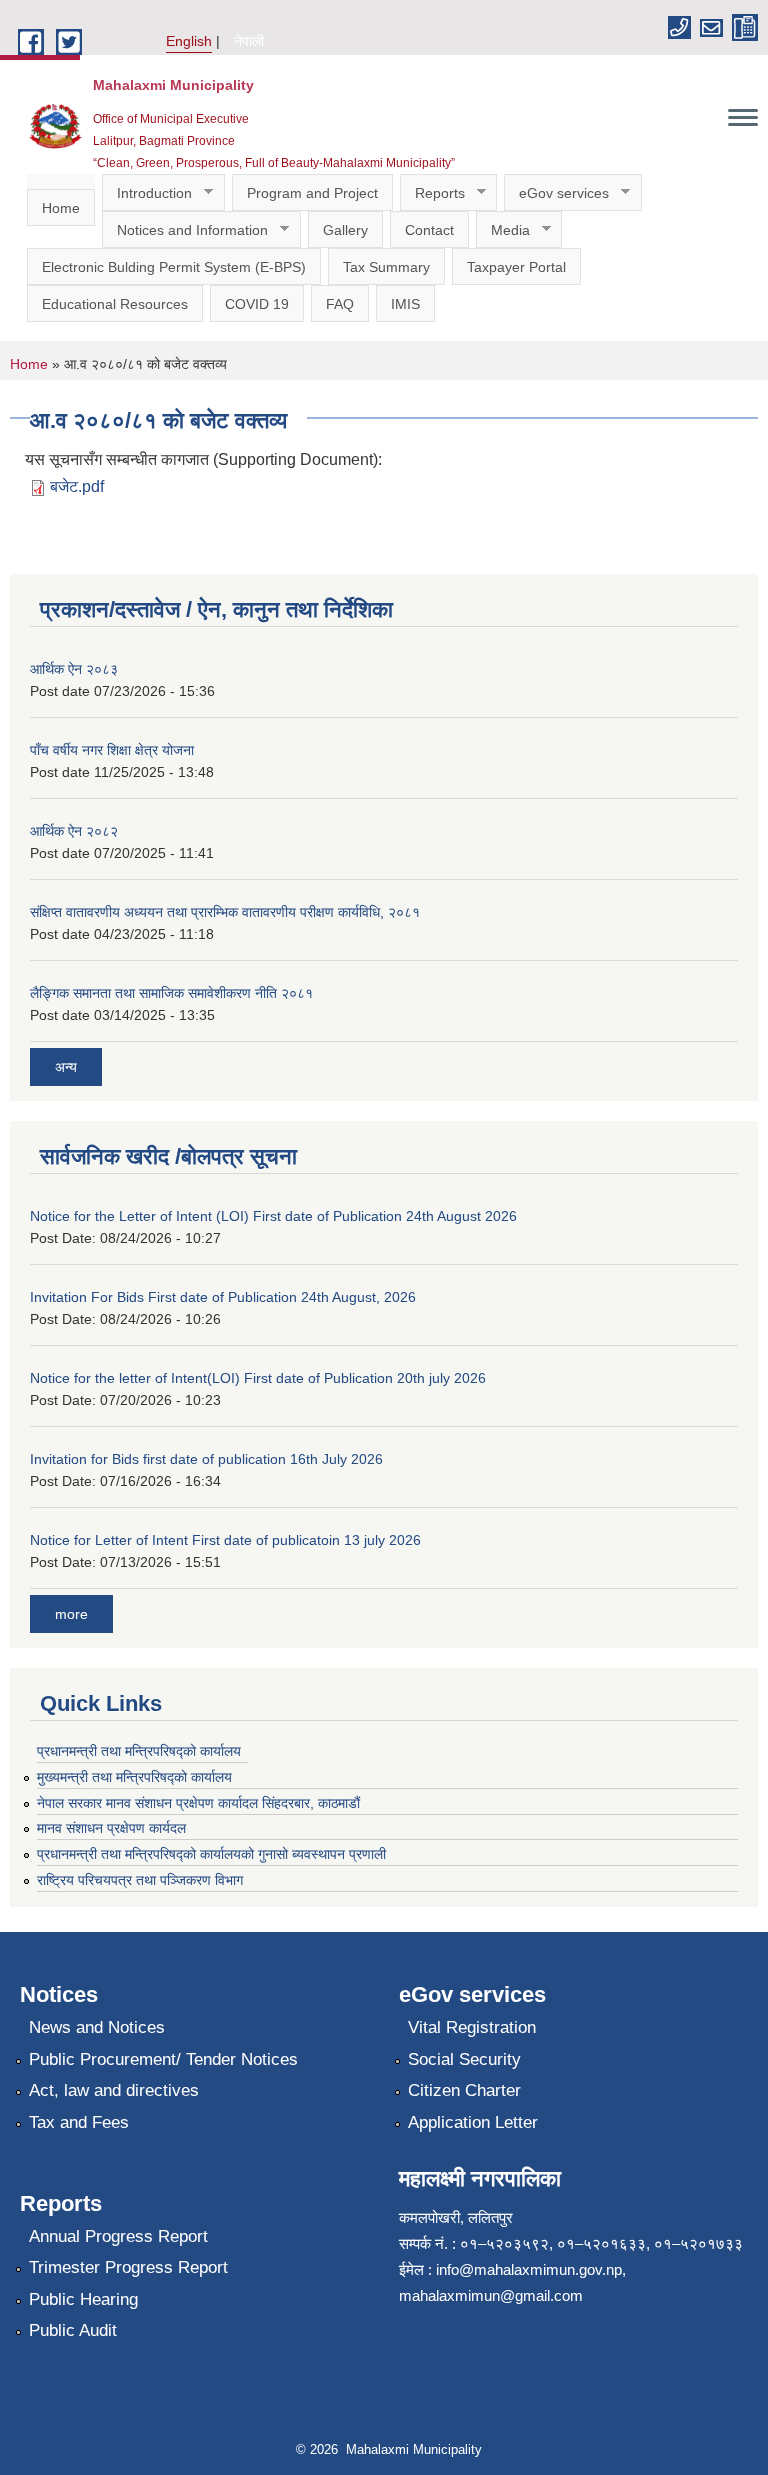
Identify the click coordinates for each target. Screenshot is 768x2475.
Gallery (345, 230)
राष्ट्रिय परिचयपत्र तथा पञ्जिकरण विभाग (140, 1880)
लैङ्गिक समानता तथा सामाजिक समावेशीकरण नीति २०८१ (171, 993)
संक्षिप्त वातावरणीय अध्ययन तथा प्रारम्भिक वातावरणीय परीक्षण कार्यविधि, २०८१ (225, 912)
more (71, 1614)
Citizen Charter (464, 2090)
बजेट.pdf (77, 486)
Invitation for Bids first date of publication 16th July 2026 (206, 1459)
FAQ (340, 304)
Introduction (147, 193)
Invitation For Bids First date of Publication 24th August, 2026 (223, 1297)
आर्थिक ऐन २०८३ (74, 669)
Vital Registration (472, 2027)
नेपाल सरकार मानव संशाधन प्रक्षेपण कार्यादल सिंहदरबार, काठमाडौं (207, 1803)
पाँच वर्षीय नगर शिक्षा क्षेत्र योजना (112, 750)
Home (61, 208)
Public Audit (73, 2330)
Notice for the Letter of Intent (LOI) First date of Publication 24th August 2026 (273, 1216)
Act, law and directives (114, 2090)
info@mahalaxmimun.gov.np (529, 2269)
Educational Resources (115, 304)
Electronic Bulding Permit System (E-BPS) (174, 267)
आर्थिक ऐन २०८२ (74, 831)
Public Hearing (83, 2299)
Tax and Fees (79, 2122)
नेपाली (249, 41)
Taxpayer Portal (516, 267)
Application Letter (473, 2122)
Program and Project (312, 193)
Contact (429, 230)
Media (503, 230)
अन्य (66, 1067)
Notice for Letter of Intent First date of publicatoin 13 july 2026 (225, 1540)
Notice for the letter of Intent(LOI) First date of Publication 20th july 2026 (258, 1378)
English (189, 41)
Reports (432, 193)
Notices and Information (185, 230)
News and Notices (97, 2027)
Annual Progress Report (118, 2236)
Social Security (464, 2059)
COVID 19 (257, 304)
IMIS (405, 304)
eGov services (556, 193)
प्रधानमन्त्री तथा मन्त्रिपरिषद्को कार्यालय (139, 1751)
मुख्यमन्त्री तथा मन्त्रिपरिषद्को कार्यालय (134, 1777)
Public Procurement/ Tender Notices (163, 2059)
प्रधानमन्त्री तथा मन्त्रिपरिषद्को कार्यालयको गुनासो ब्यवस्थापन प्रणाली (211, 1854)
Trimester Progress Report (128, 2267)
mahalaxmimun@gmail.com (491, 2295)
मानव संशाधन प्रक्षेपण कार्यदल (111, 1828)
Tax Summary (386, 267)
